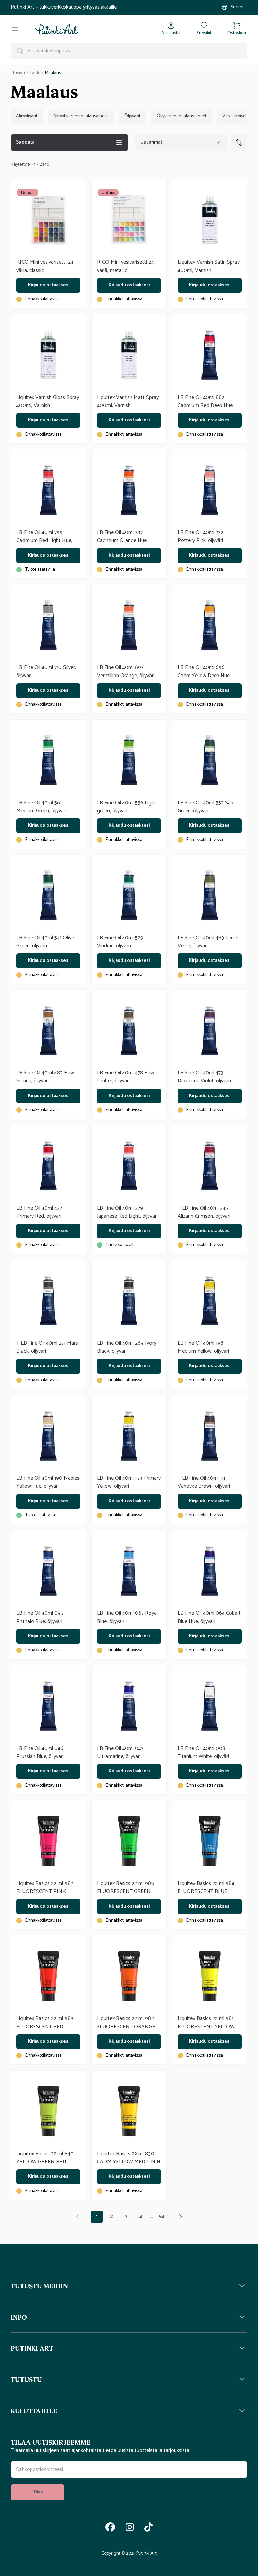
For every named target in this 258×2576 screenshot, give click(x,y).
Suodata (25, 142)
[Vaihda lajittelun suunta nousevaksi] (239, 142)
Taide (35, 73)
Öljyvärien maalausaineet (181, 116)
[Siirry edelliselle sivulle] (77, 2217)
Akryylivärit (27, 116)
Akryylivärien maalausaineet (81, 116)
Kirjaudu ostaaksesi (49, 285)
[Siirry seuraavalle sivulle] (181, 2217)
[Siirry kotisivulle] (56, 29)
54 (161, 2217)
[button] (129, 2286)
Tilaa (38, 2492)
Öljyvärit (132, 116)
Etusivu (18, 73)
